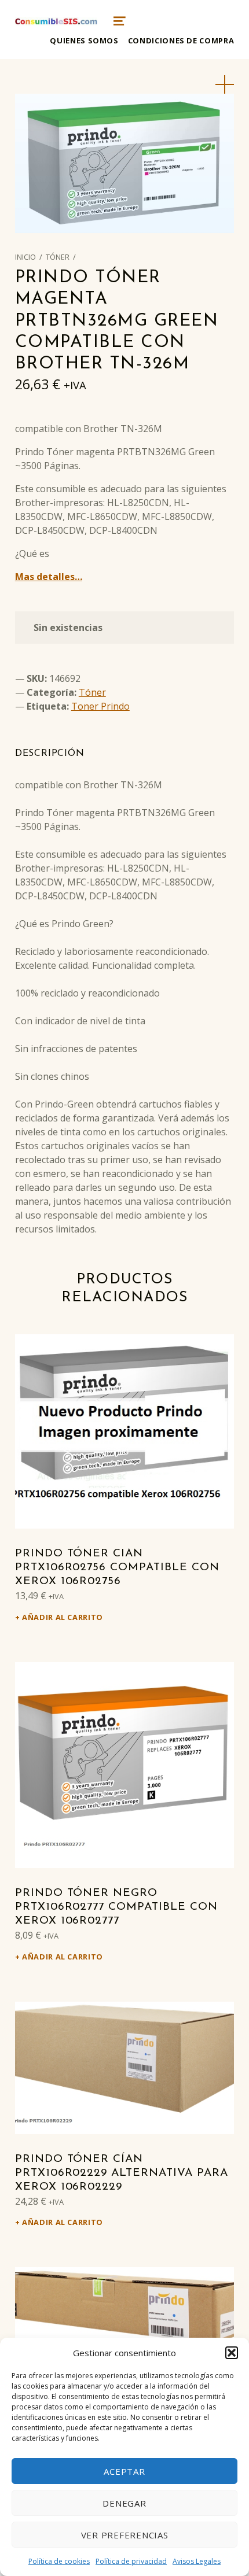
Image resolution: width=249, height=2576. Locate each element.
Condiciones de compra (181, 40)
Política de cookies (59, 2561)
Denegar (124, 2503)
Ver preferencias (125, 2535)
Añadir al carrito (63, 1617)
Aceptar (124, 2471)
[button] (232, 2353)
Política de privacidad (131, 2561)
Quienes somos (84, 40)
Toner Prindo (100, 706)
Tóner (58, 257)
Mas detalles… (49, 577)
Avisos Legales (197, 2561)
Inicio (25, 257)
